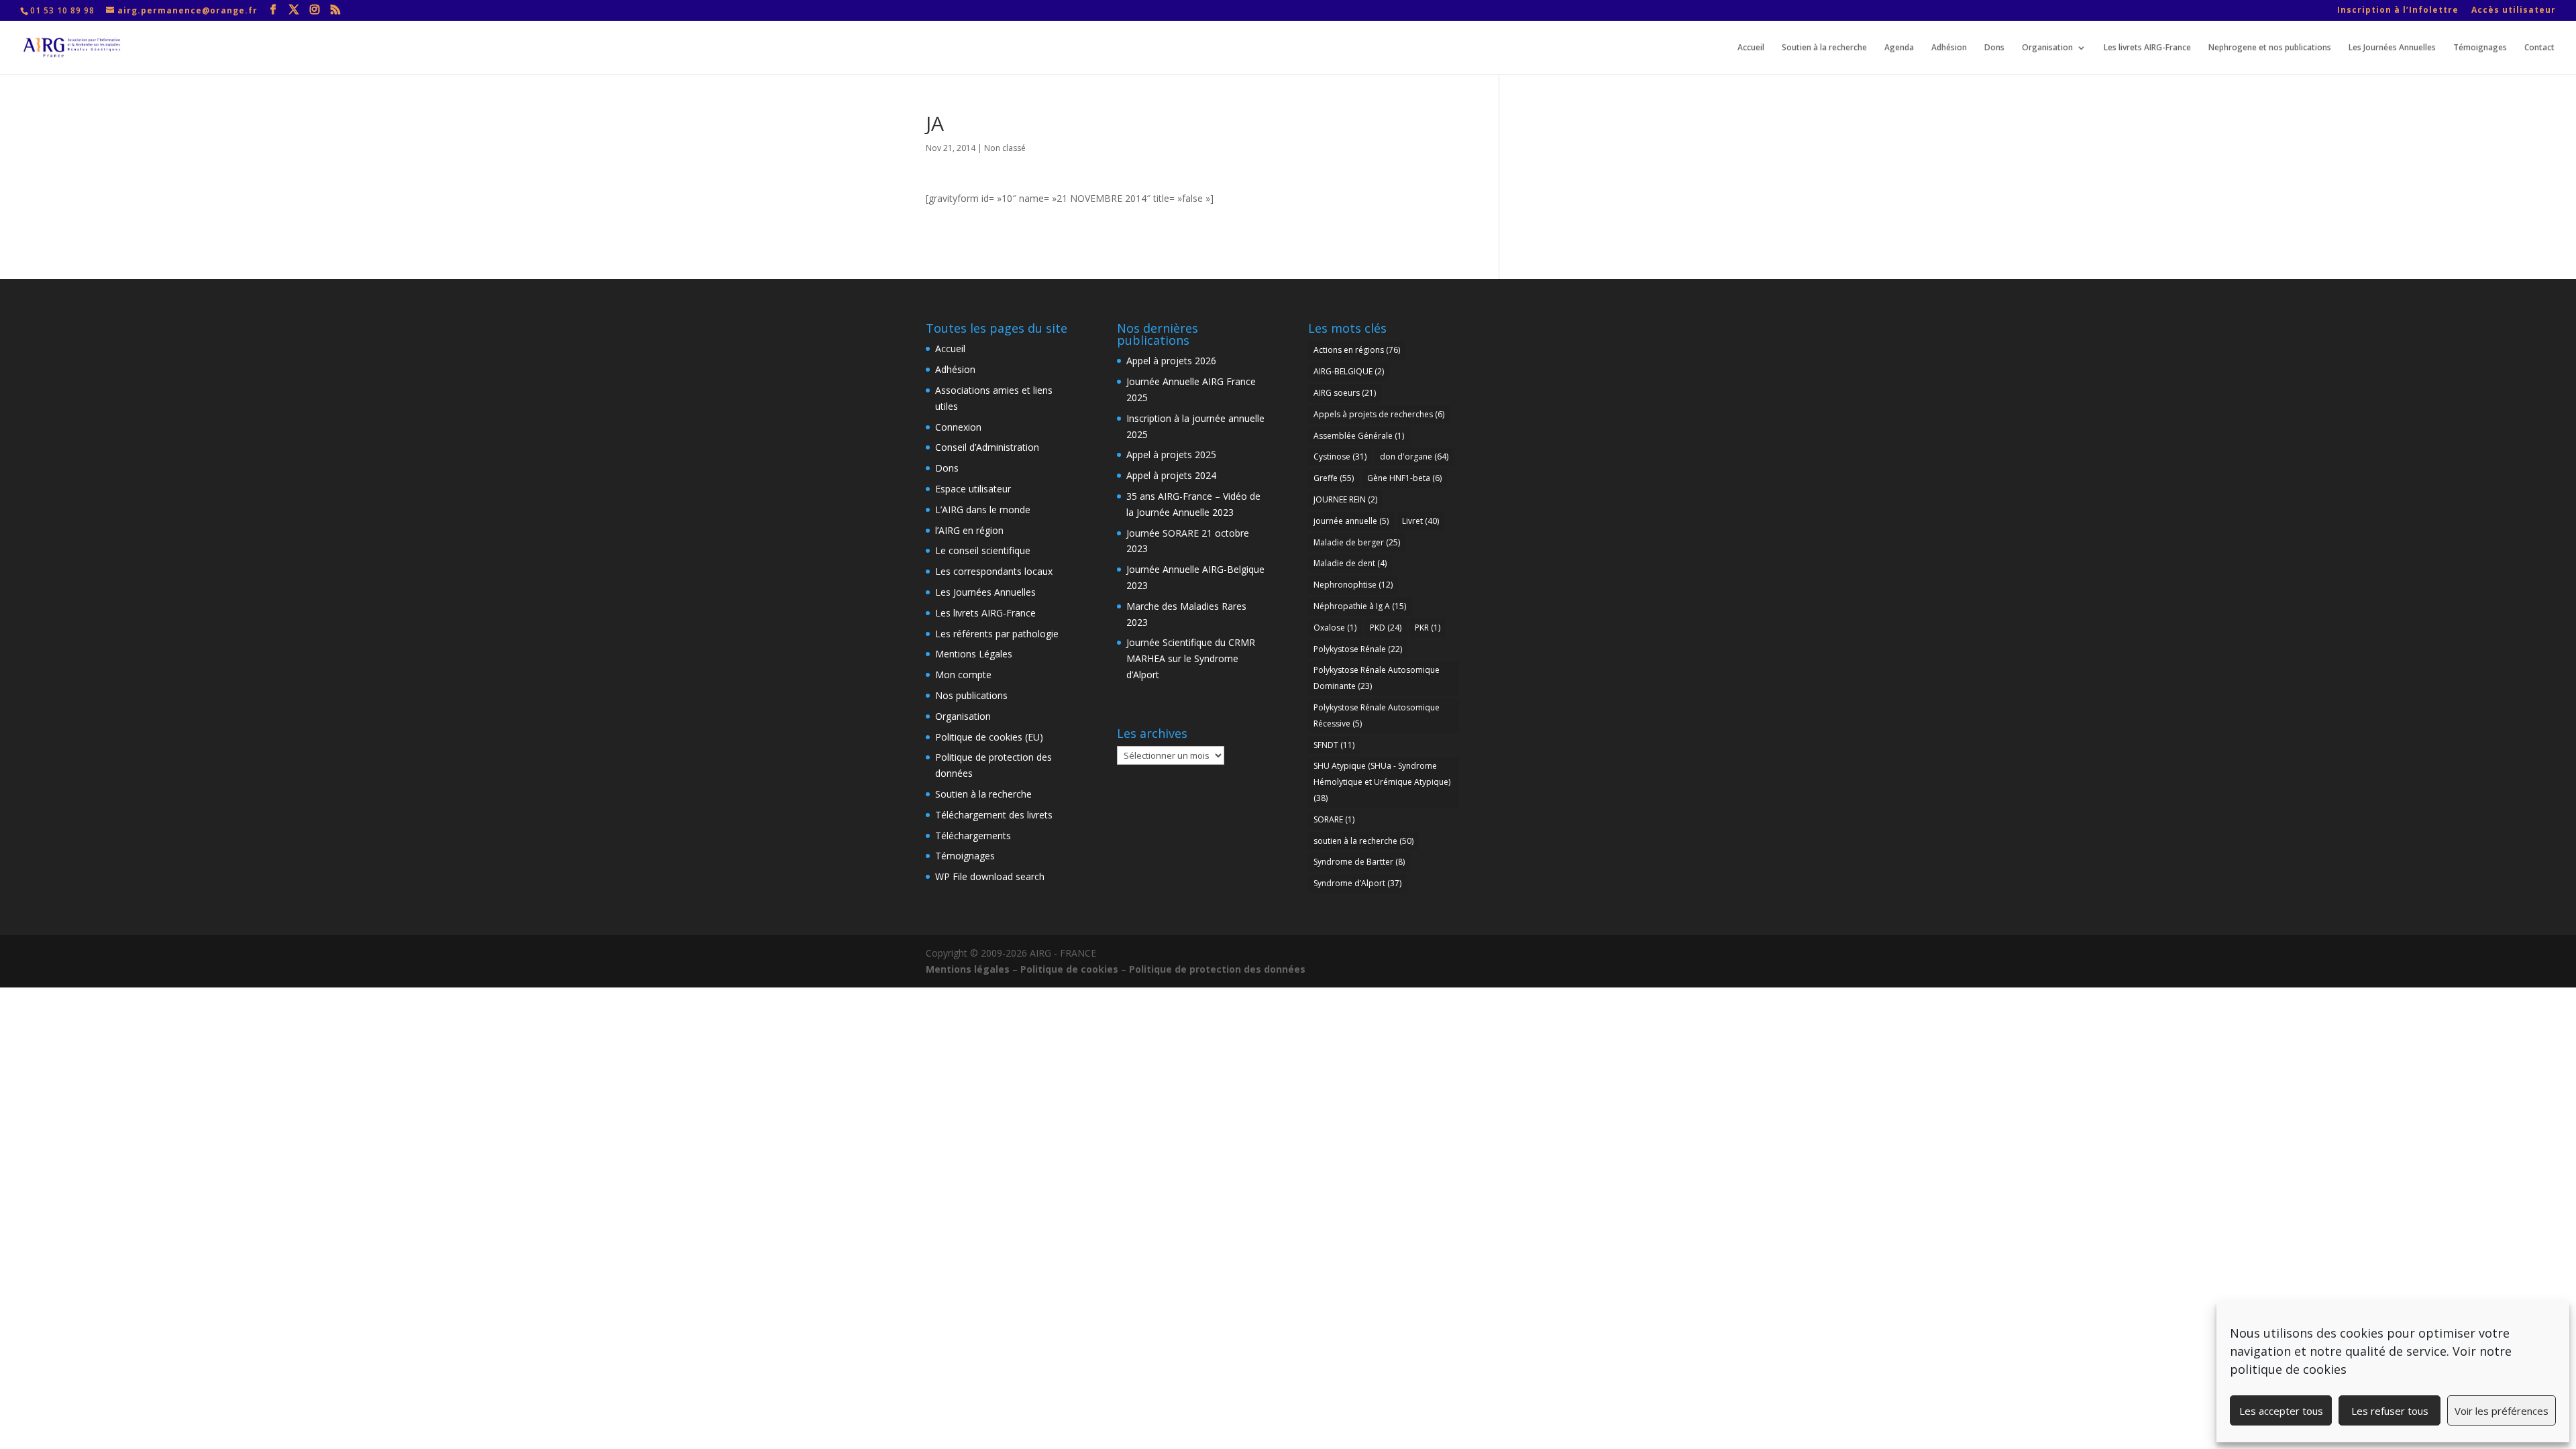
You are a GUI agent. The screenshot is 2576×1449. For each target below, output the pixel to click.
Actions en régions (1357, 350)
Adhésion (1949, 48)
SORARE (1334, 819)
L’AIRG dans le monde (983, 509)
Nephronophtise (1353, 585)
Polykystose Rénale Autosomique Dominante (1377, 678)
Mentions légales (968, 969)
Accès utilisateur (2514, 11)
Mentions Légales (974, 654)
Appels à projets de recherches (1379, 414)
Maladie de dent (1350, 563)
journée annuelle (1351, 521)
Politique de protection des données (1217, 969)
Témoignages (2480, 48)
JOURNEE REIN (1345, 499)
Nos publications (971, 695)
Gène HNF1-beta (1404, 478)
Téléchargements (973, 836)
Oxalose (1335, 628)
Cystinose (1340, 457)
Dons (1994, 48)
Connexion (958, 427)
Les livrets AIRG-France (2147, 48)
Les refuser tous (2390, 1411)
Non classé (1005, 148)
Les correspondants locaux (994, 571)
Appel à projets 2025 (1171, 454)
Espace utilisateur (973, 489)
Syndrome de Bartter (1359, 862)
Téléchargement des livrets (994, 815)
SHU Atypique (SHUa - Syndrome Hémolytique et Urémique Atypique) (1382, 782)
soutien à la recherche (1363, 841)
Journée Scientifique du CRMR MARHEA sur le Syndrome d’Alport (1191, 658)
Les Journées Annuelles (2392, 48)
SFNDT (1334, 745)
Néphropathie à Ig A (1360, 606)
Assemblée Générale (1359, 436)
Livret (1420, 521)
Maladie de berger (1357, 542)
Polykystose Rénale (1358, 649)
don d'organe (1414, 457)
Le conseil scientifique (983, 550)
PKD (1386, 628)
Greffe (1334, 478)
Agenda (1899, 48)
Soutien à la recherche (1824, 48)
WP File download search (990, 876)
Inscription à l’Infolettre (2398, 11)
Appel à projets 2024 (1171, 475)
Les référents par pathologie (997, 634)
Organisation (2047, 48)
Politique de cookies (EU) (989, 737)
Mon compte (963, 675)
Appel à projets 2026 (1171, 361)
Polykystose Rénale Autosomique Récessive (1377, 715)
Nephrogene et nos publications (2270, 48)
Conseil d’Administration (987, 447)
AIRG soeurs (1345, 393)
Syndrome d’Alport (1357, 883)
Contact (2539, 48)
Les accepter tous (2281, 1411)
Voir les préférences (2502, 1411)
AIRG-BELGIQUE (1349, 371)
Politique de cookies (1069, 969)
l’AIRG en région (969, 530)
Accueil (1751, 48)
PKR (1428, 628)
